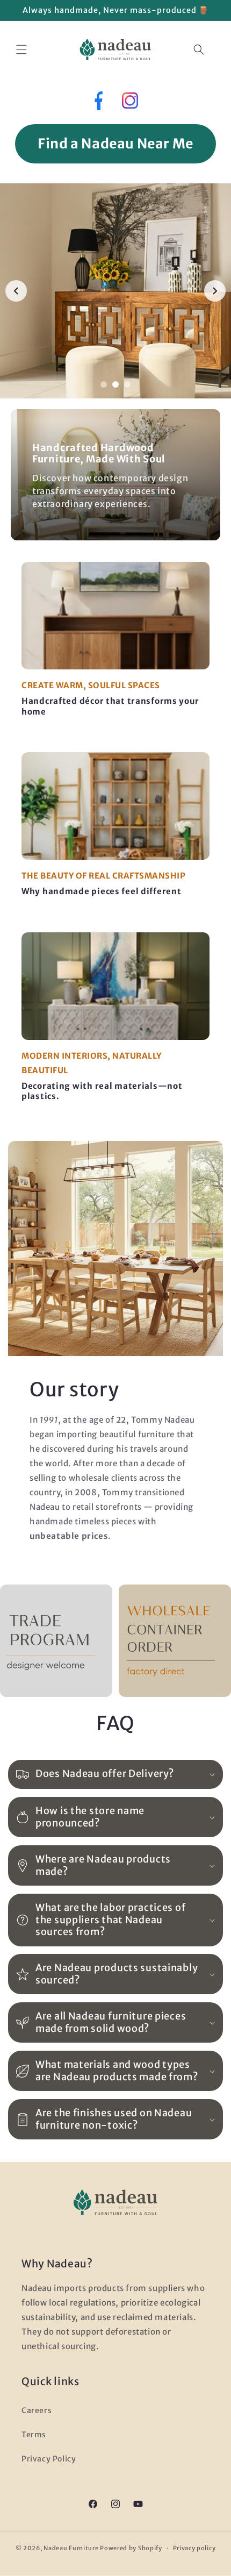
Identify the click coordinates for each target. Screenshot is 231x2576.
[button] (21, 49)
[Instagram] (130, 103)
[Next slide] (215, 291)
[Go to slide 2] (115, 384)
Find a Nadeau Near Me (115, 144)
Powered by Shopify (131, 2548)
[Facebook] (98, 103)
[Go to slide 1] (104, 384)
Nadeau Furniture (71, 2548)
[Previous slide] (16, 291)
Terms (34, 2435)
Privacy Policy (49, 2459)
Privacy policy (194, 2548)
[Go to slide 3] (127, 384)
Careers (37, 2410)
